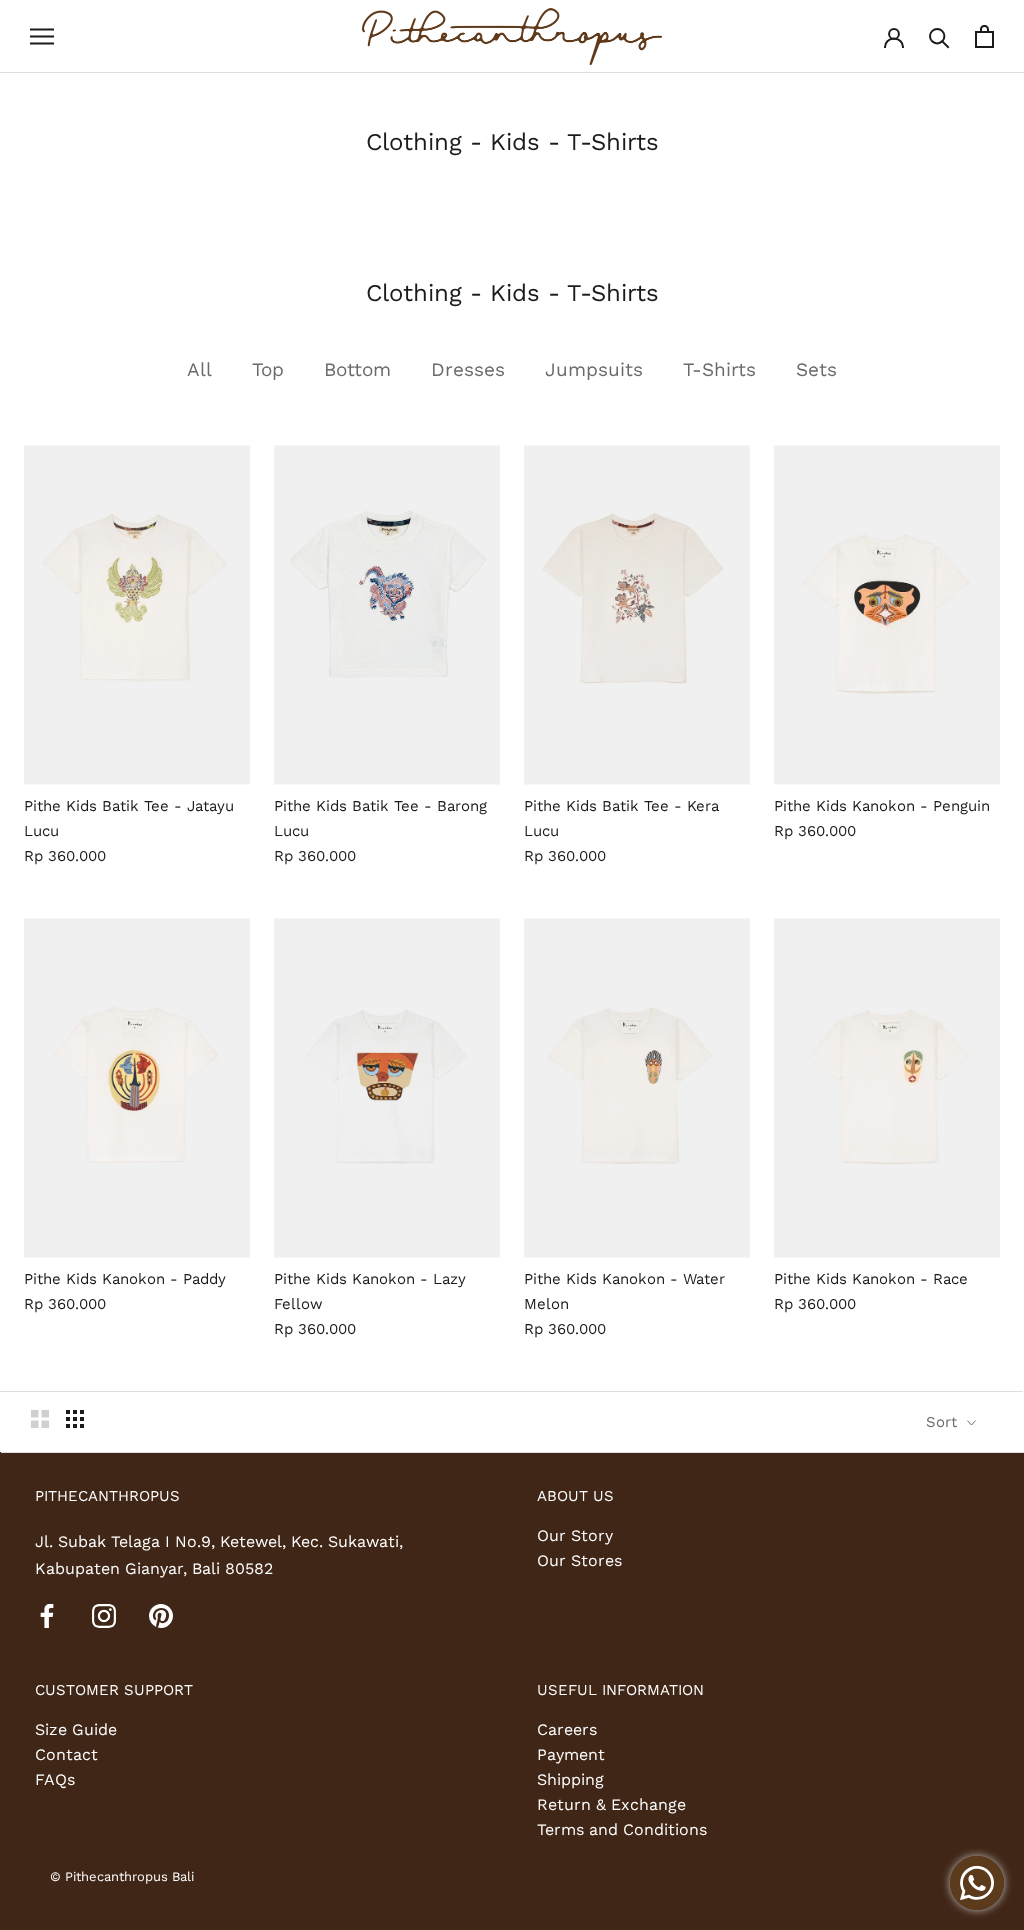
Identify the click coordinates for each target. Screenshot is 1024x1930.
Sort (944, 1422)
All (199, 369)
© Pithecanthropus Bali (122, 1876)
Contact (66, 1754)
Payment (571, 1754)
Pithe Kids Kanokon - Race (871, 1279)
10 (164, 789)
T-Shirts (719, 369)
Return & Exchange (611, 1804)
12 (189, 789)
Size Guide (76, 1729)
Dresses (468, 369)
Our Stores (579, 1560)
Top (268, 369)
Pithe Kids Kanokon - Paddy (125, 1279)
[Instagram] (104, 1615)
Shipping (570, 1779)
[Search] (939, 36)
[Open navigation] (42, 37)
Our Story (575, 1535)
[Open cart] (984, 36)
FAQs (55, 1779)
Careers (567, 1729)
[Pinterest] (161, 1615)
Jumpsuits (594, 369)
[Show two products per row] (40, 1419)
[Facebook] (47, 1615)
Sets (816, 369)
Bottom (357, 369)
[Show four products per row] (75, 1419)
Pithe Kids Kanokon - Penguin (882, 806)
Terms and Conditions (622, 1829)
